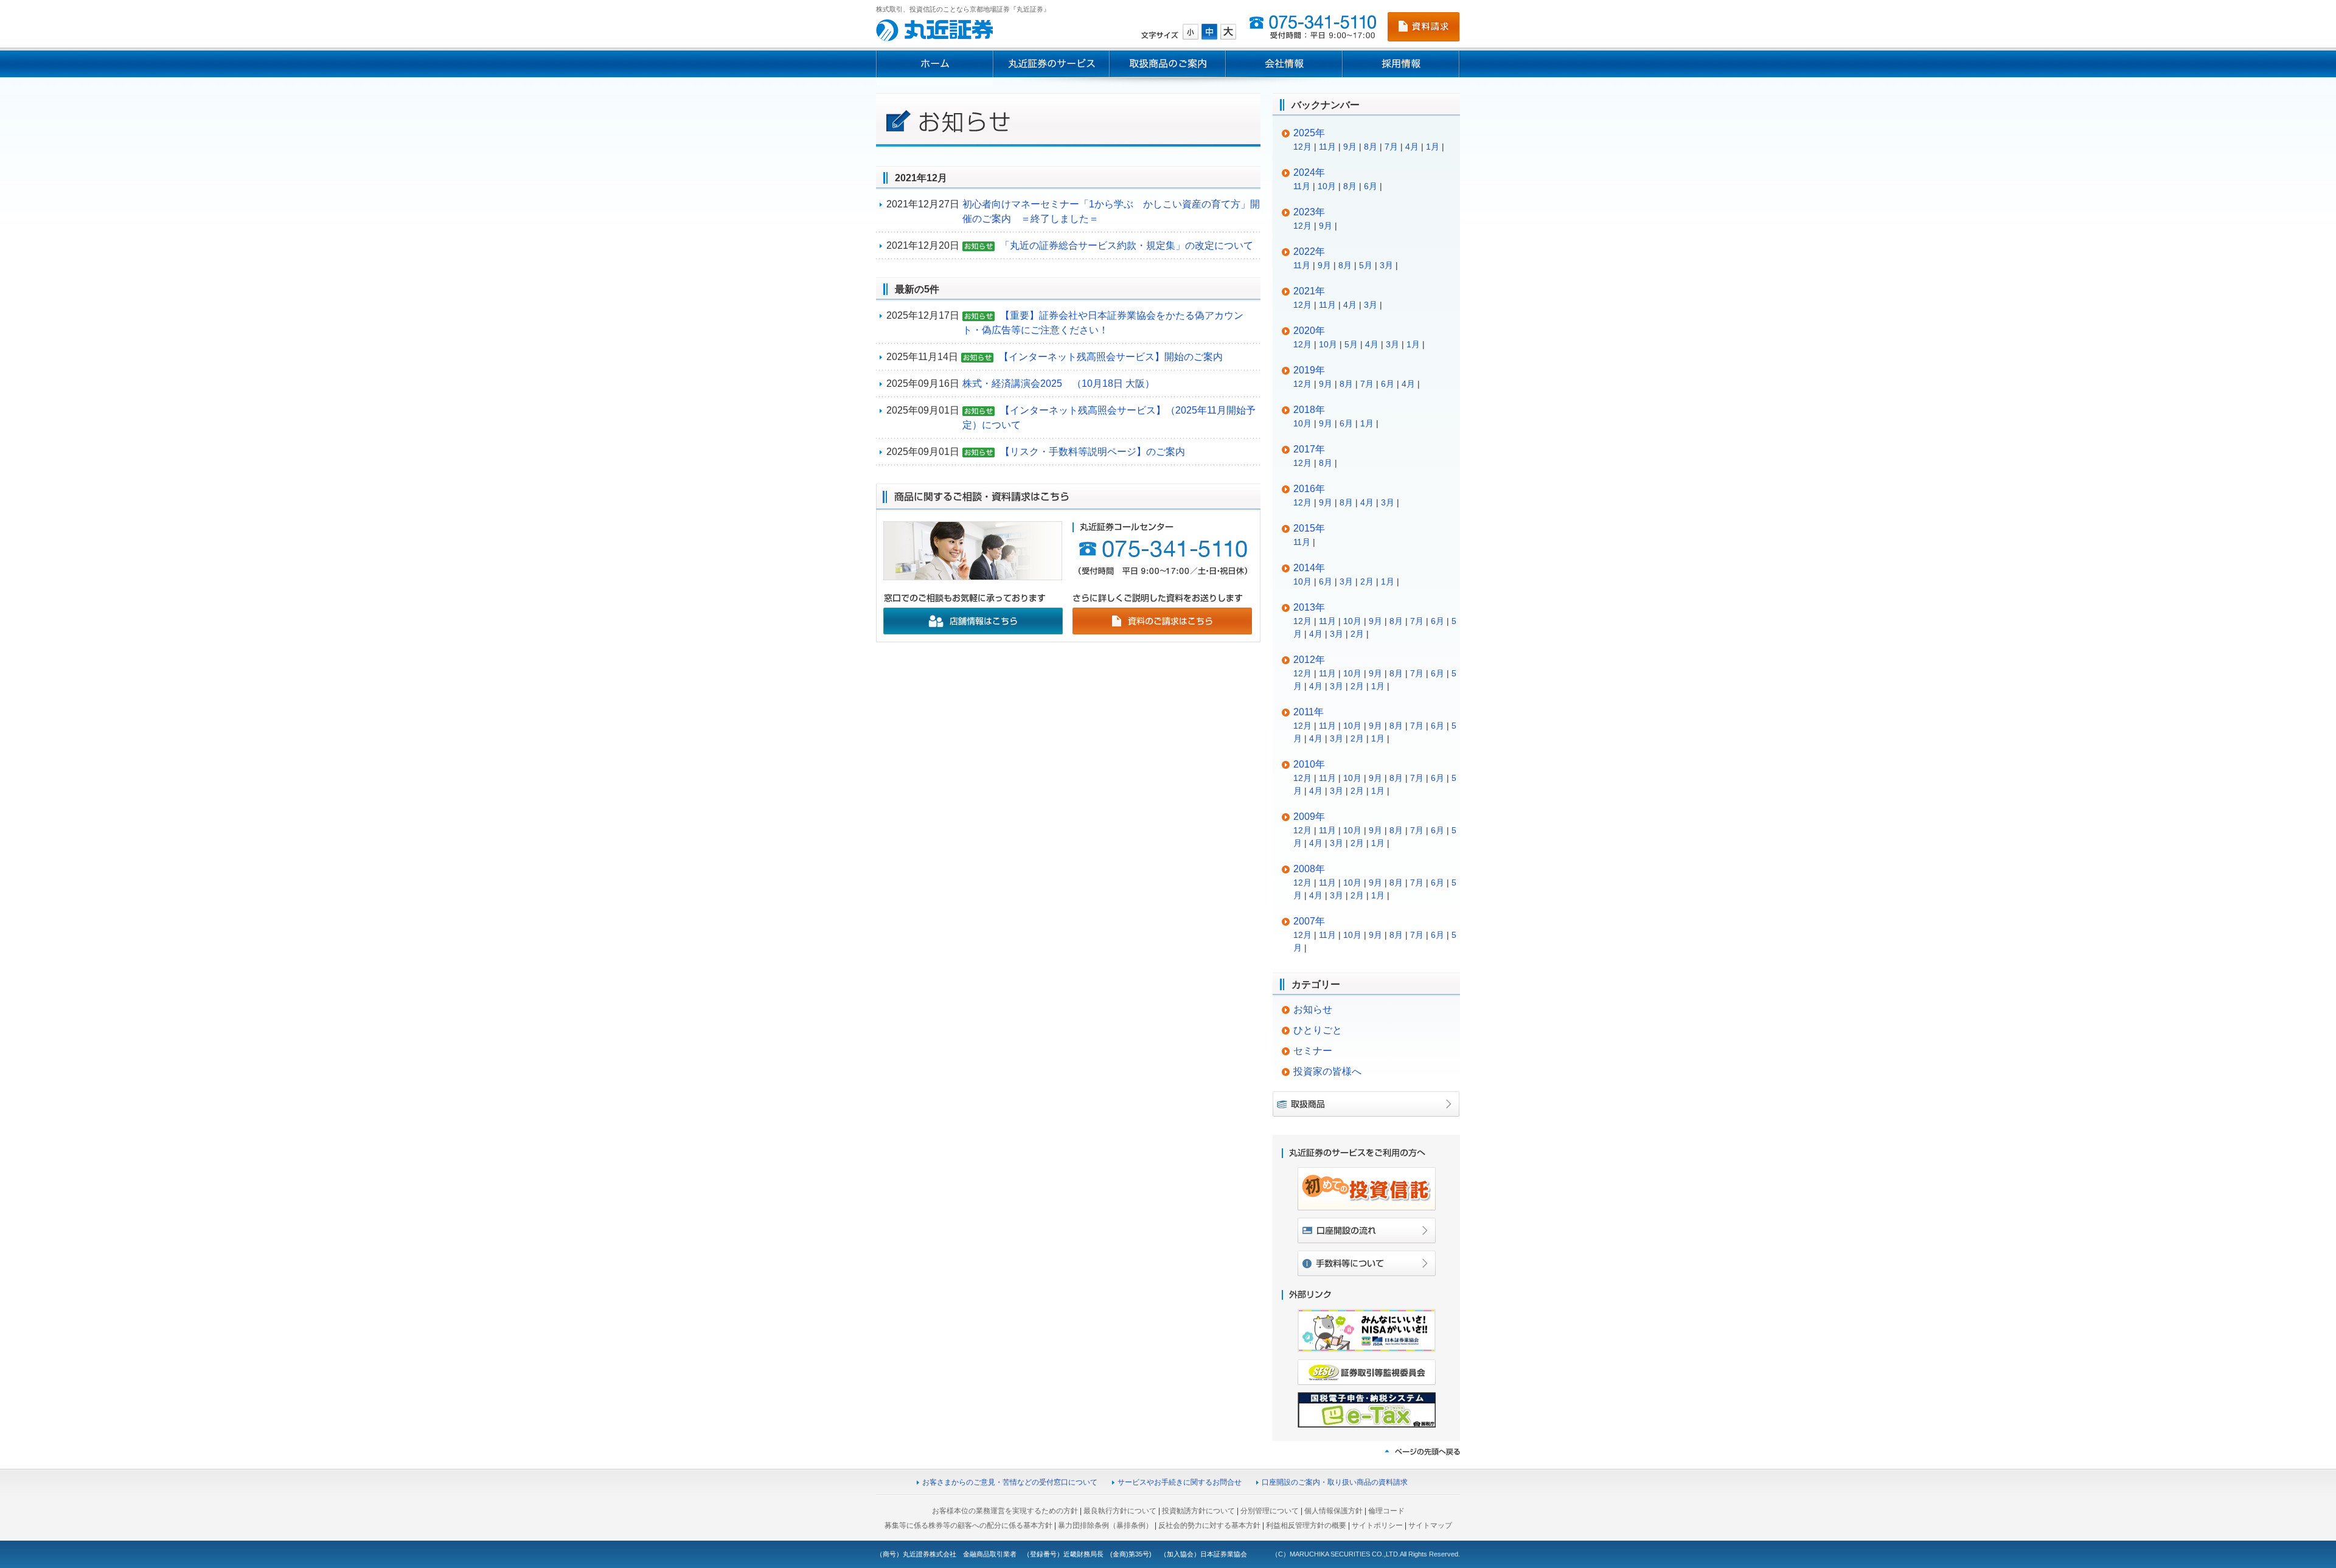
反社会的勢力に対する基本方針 (1209, 1525)
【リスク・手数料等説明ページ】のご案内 (1093, 452)
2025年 (1309, 133)
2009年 (1309, 817)
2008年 (1309, 869)
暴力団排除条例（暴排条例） (1105, 1525)
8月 (1371, 147)
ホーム (934, 64)
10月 (1327, 186)
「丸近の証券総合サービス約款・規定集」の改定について (1127, 245)
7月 (1391, 147)
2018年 (1309, 410)
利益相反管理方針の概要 (1306, 1525)
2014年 (1309, 568)
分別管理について (1270, 1511)
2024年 (1309, 172)
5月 (1366, 265)
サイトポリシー (1377, 1525)
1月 (1433, 147)
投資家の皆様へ (1327, 1071)
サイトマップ (1430, 1525)
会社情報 (1284, 64)
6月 (1371, 186)
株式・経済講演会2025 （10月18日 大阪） (1058, 383)
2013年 (1309, 607)
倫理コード (1386, 1511)
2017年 (1309, 449)
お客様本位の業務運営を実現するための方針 (1005, 1511)
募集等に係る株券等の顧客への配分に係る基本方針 (968, 1525)
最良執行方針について (1120, 1511)
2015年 (1309, 528)
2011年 (1309, 712)
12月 (1302, 147)
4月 (1412, 147)
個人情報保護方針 (1333, 1511)
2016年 (1309, 489)
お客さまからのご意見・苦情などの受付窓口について (1010, 1482)
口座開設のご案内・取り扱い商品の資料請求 (1335, 1482)
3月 (1386, 265)
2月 (1367, 581)
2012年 (1309, 660)
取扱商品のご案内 (1168, 64)
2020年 (1309, 331)
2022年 (1309, 252)
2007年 (1309, 921)
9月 (1350, 147)
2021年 (1309, 291)
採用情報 (1401, 64)
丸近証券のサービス (1051, 64)
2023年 (1309, 212)
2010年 (1309, 764)
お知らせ (1313, 1009)
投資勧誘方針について (1198, 1511)
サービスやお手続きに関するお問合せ (1180, 1482)
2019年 (1309, 370)
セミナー (1313, 1051)
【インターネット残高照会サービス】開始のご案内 (1111, 357)
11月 (1327, 147)
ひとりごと (1318, 1030)
